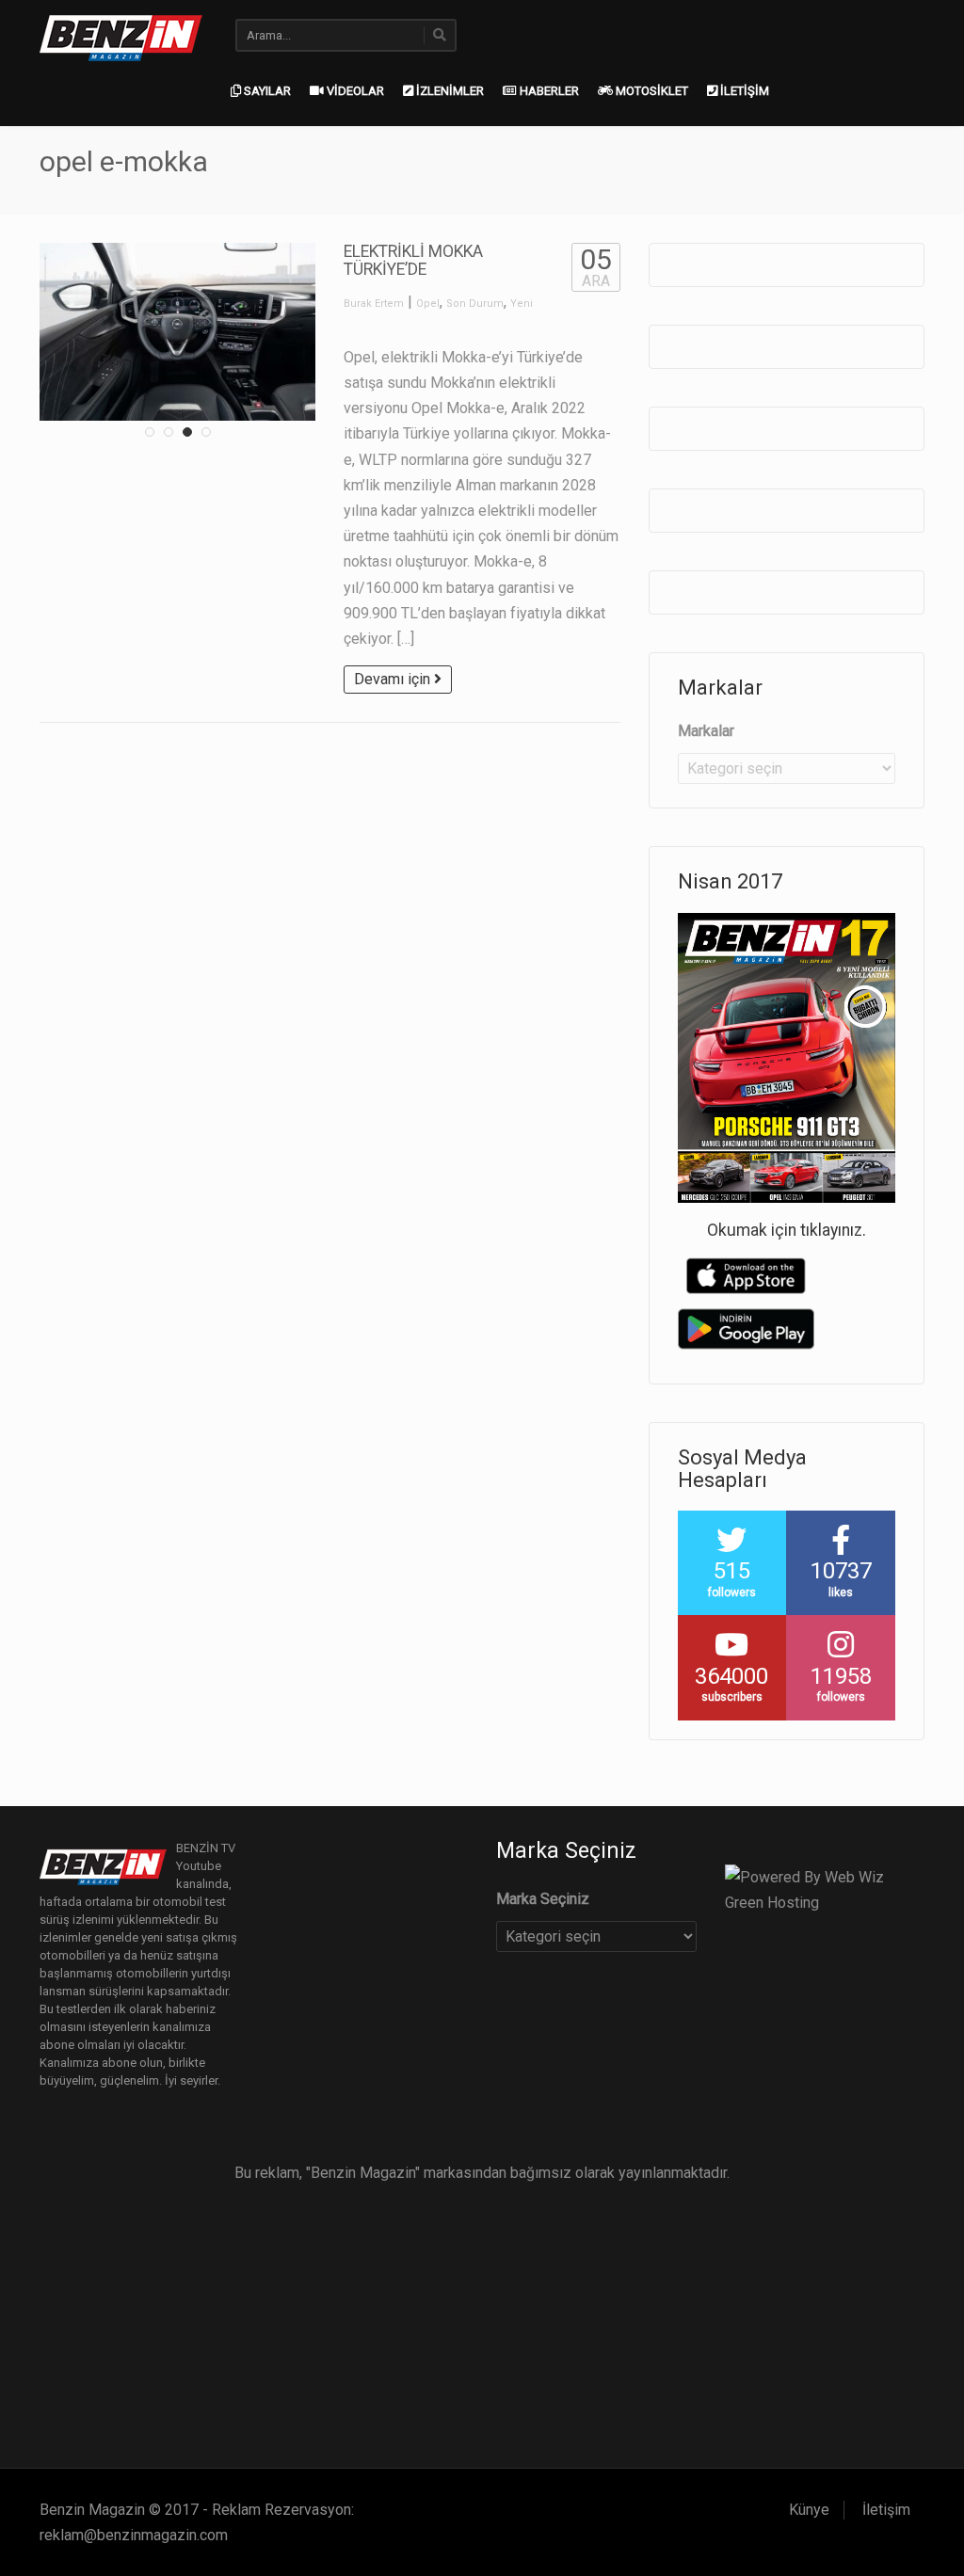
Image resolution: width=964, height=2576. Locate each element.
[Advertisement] (482, 2317)
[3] (187, 432)
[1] (150, 432)
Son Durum (475, 304)
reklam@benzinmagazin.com (134, 2535)
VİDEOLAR (354, 91)
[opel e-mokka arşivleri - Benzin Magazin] (121, 36)
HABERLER (548, 91)
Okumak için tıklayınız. (787, 1230)
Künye (809, 2510)
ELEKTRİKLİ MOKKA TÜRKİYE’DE (413, 260)
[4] (206, 432)
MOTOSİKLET (651, 91)
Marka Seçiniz (543, 1899)
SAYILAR (266, 91)
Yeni (522, 304)
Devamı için (394, 679)
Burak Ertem (374, 304)
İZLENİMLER (449, 91)
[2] (169, 432)
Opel (428, 304)
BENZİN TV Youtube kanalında (206, 1866)
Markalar (706, 731)
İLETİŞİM (743, 91)
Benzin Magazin (92, 2510)
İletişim (886, 2510)
